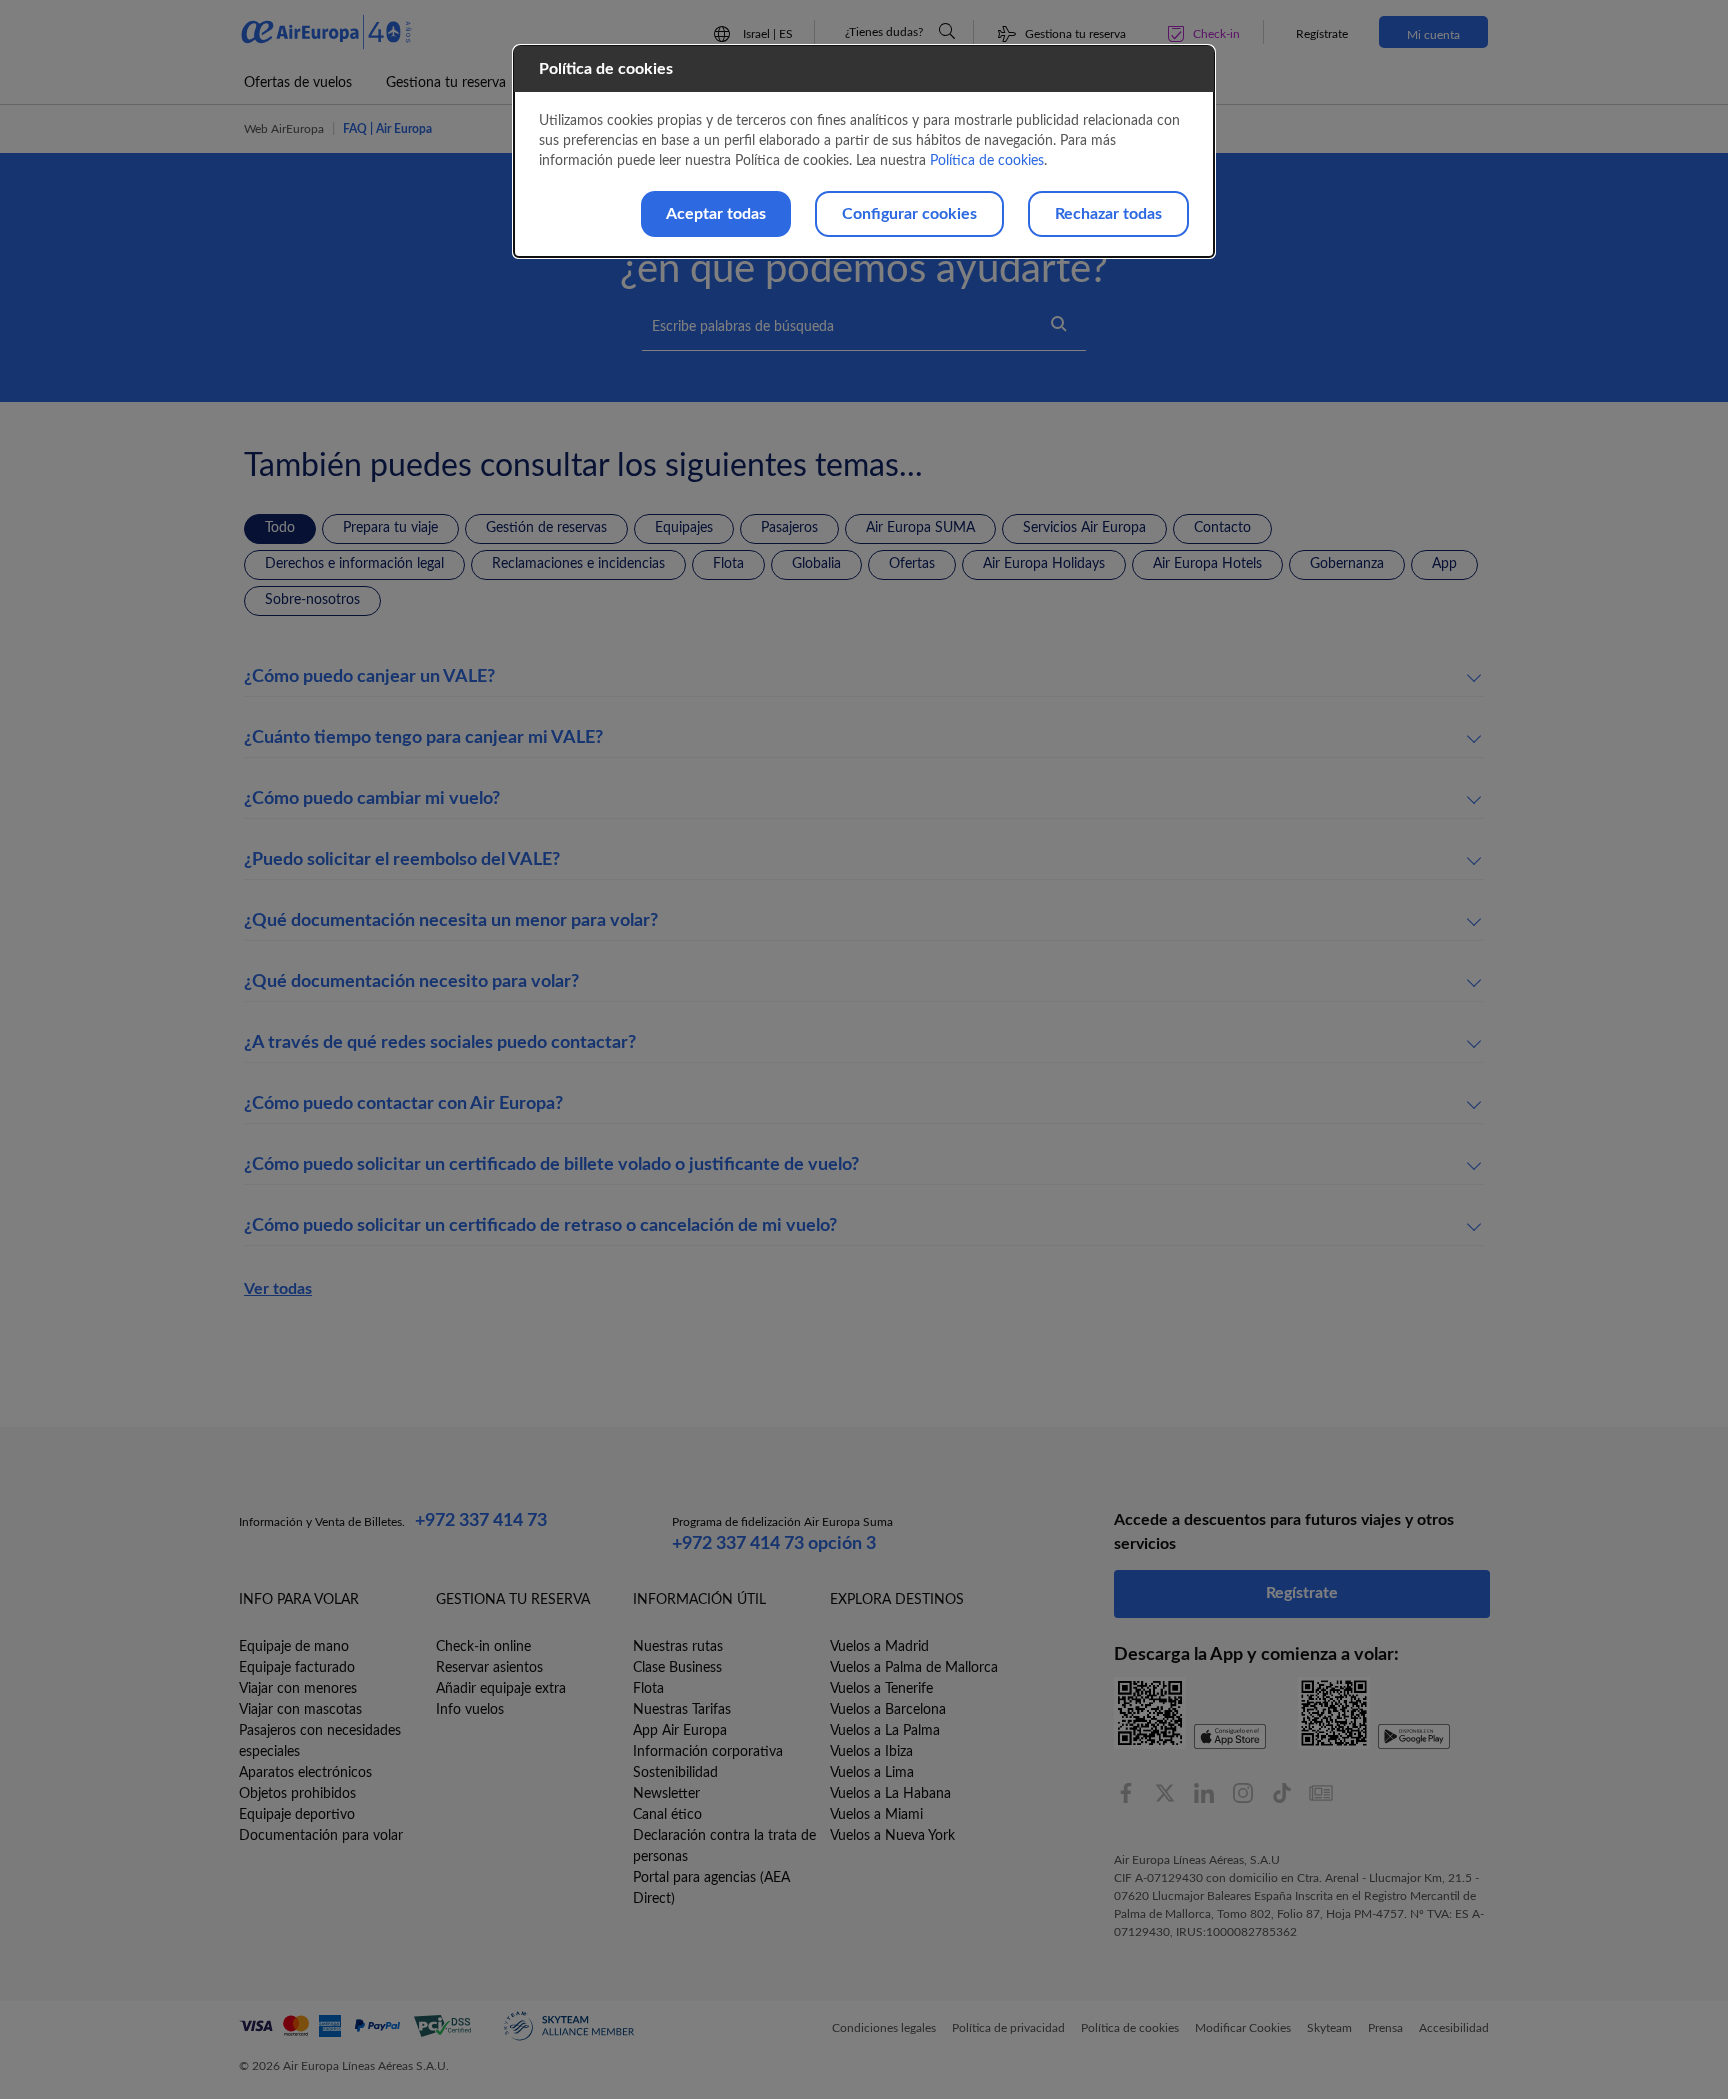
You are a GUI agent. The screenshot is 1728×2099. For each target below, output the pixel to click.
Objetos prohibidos (297, 1794)
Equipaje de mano (294, 1647)
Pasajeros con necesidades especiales (320, 1741)
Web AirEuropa (284, 129)
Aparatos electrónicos (305, 1773)
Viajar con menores (298, 1689)
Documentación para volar (321, 1836)
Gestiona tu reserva (446, 83)
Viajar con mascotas (300, 1710)
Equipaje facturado (297, 1668)
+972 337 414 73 (481, 1521)
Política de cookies (987, 161)
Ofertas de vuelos (298, 83)
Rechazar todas (1108, 214)
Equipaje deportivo (297, 1815)
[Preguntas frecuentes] (947, 31)
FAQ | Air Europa (387, 129)
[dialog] (864, 151)
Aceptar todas (716, 214)
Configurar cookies (909, 214)
